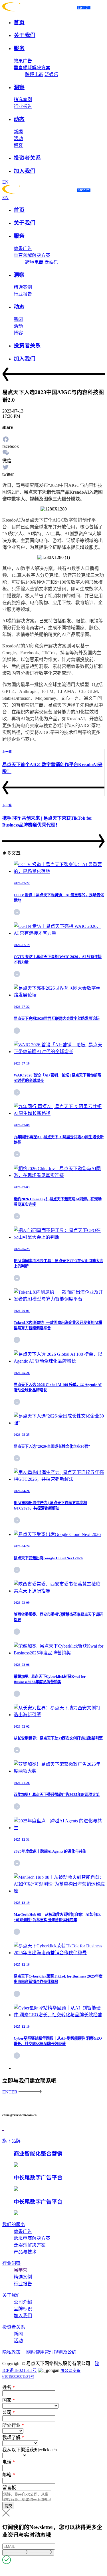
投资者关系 (14, 2327)
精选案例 (23, 100)
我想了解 (13, 2437)
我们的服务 (14, 2225)
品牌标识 (23, 2309)
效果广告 (23, 61)
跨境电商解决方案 (32, 2238)
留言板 (9, 2488)
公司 (9, 2412)
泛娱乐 (51, 74)
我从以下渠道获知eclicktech (30, 2450)
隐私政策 (11, 2352)
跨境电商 (34, 74)
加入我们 (23, 2316)
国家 (9, 2400)
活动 (18, 139)
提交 (8, 2506)
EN (5, 182)
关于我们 (11, 2295)
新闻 (18, 132)
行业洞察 (11, 2263)
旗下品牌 (11, 2141)
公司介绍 (23, 2302)
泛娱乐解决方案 (30, 2245)
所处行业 (13, 2425)
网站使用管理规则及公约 (51, 2352)
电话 (9, 2462)
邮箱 (9, 2475)
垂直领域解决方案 (32, 68)
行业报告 (23, 106)
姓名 (9, 2387)
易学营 (21, 2270)
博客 (18, 145)
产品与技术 (25, 2252)
